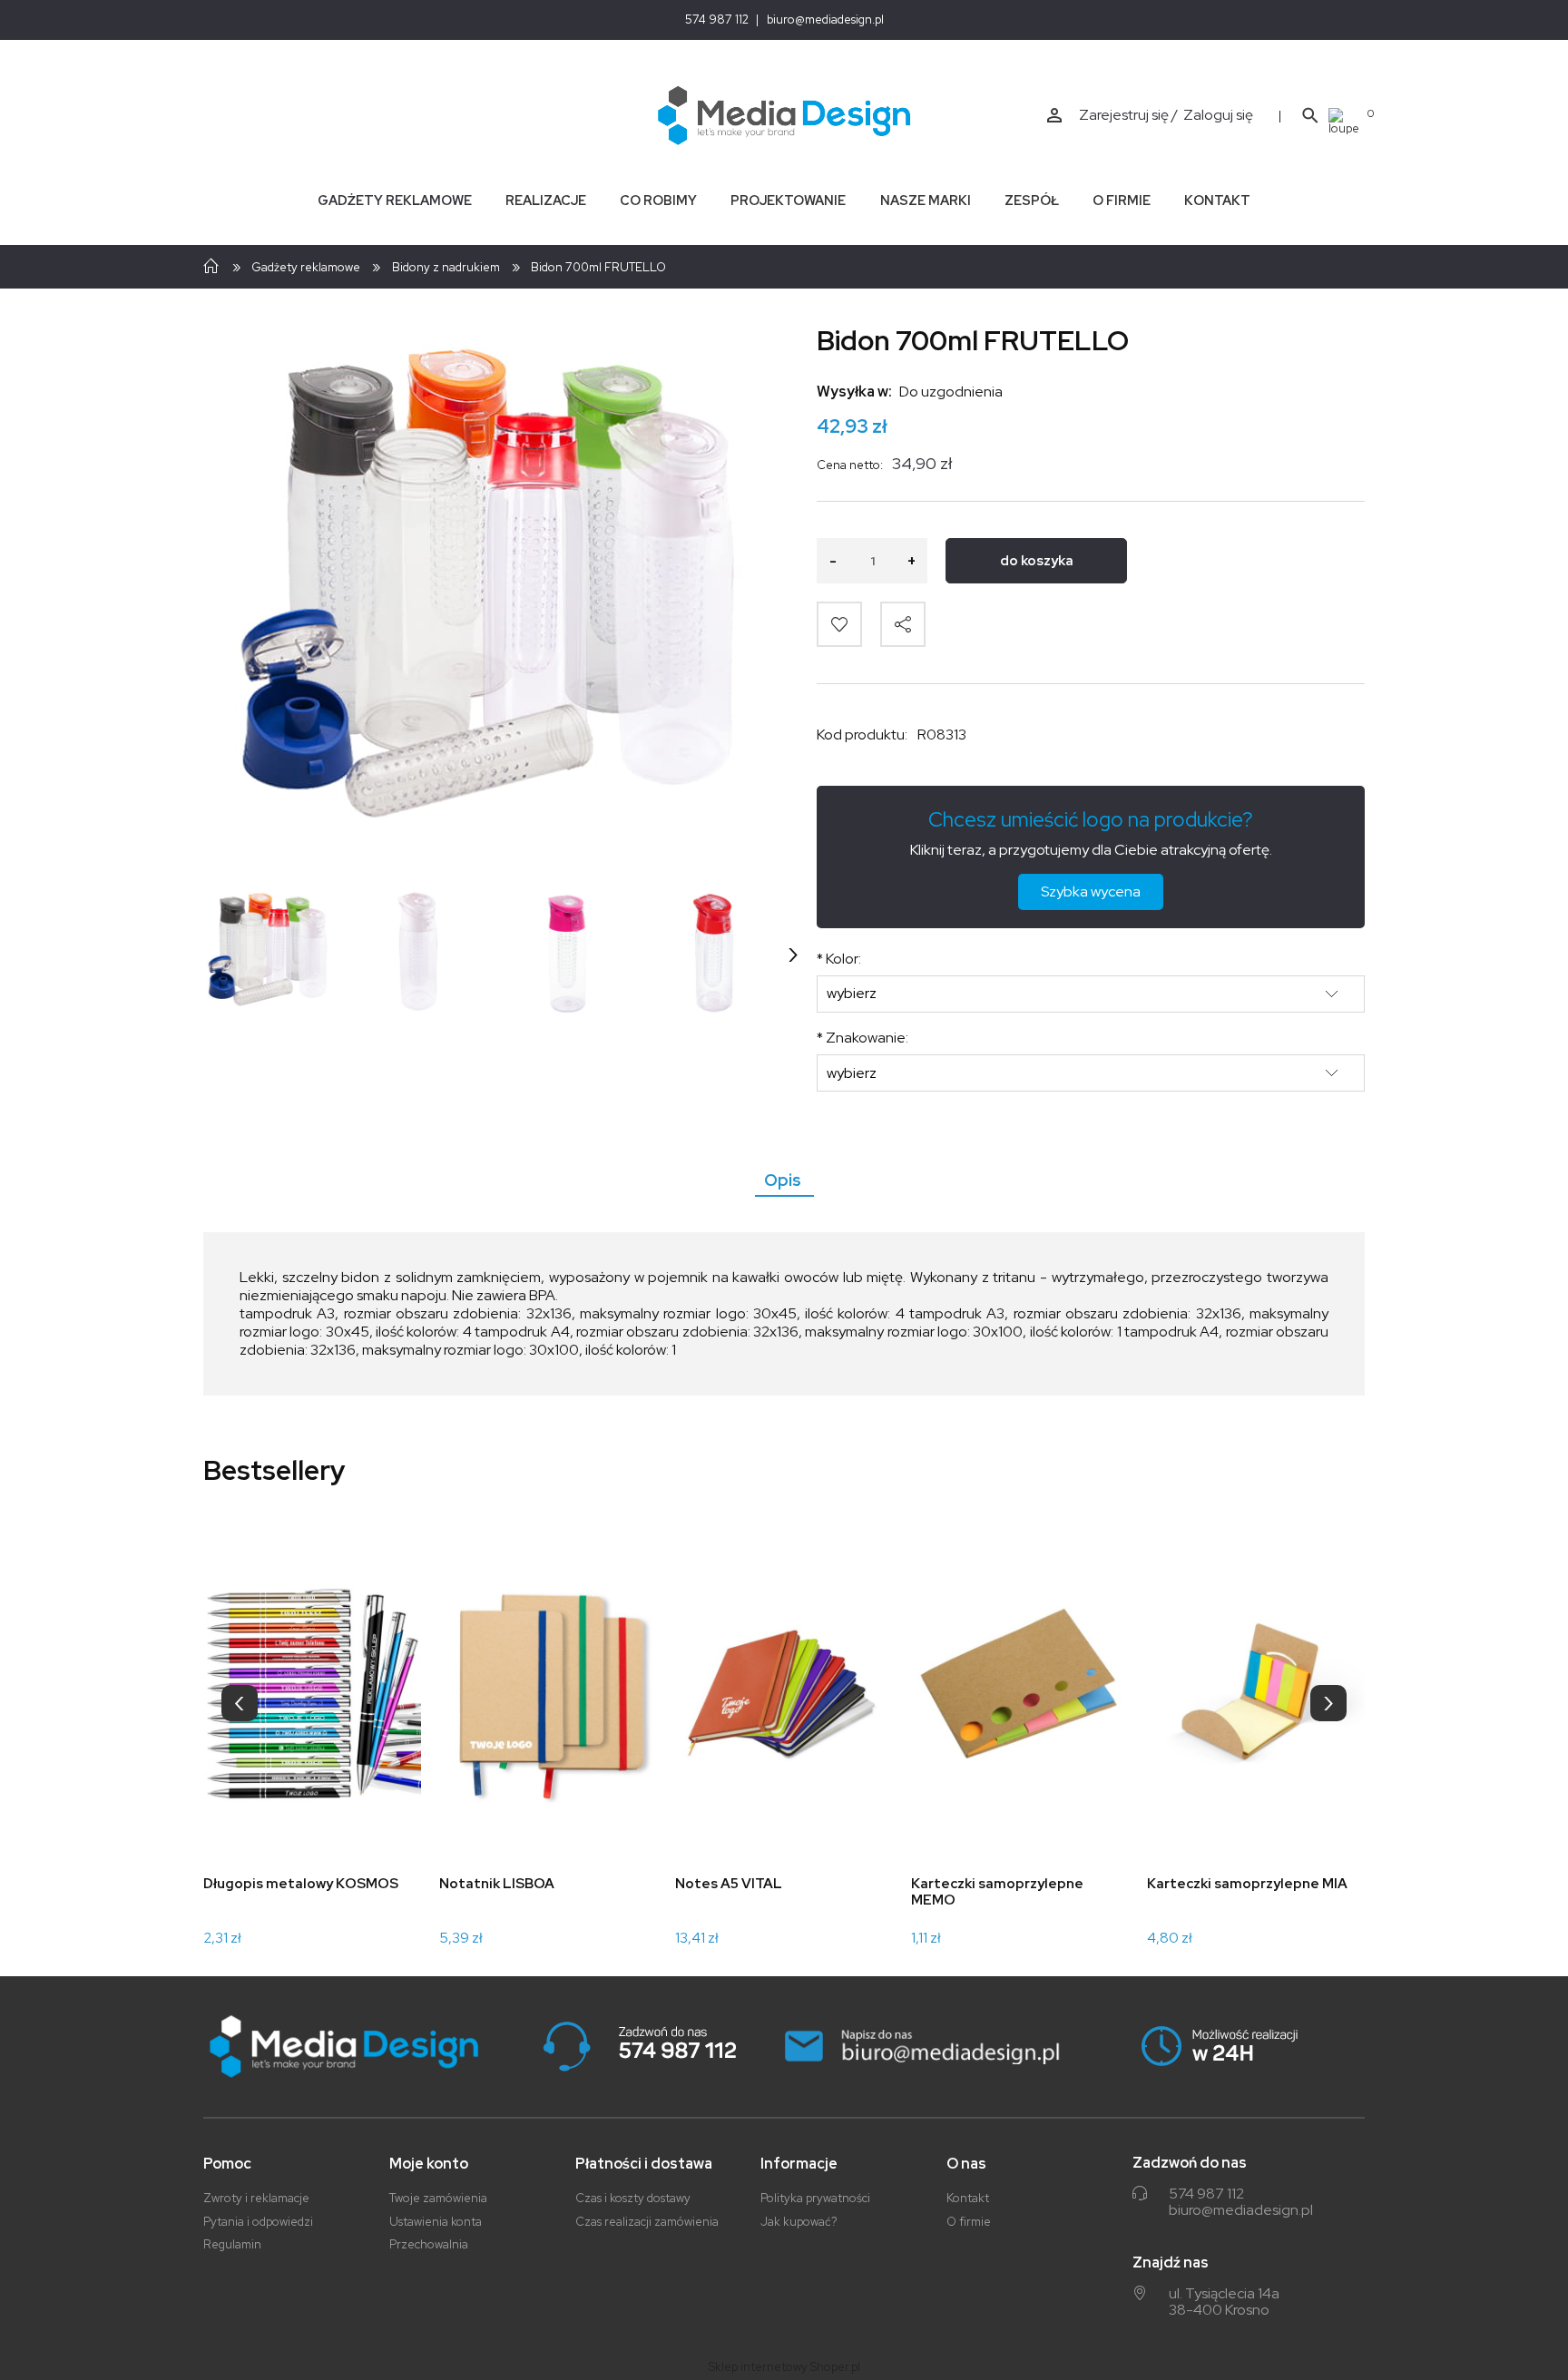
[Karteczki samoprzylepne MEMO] (1020, 1694)
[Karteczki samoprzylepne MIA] (1256, 1694)
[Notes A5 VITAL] (784, 1694)
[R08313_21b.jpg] (269, 953)
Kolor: (839, 959)
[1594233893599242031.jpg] (566, 953)
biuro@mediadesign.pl (825, 20)
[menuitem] (394, 200)
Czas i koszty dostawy (633, 2198)
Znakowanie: (862, 1038)
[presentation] (240, 1703)
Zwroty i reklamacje (256, 2198)
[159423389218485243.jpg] (715, 953)
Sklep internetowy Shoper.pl (784, 2367)
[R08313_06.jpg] (417, 953)
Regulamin (232, 2244)
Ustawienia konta (436, 2222)
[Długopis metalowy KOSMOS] (312, 1694)
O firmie (969, 2222)
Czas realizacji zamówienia (647, 2222)
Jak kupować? (799, 2222)
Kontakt (968, 2198)
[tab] (784, 1180)
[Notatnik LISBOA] (548, 1694)
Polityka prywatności (815, 2198)
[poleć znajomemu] (903, 624)
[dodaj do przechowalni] (839, 624)
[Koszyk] (1347, 120)
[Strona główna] (784, 116)
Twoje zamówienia (438, 2198)
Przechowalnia (429, 2244)
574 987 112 (717, 20)
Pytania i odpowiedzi (258, 2222)
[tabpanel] (784, 1314)
